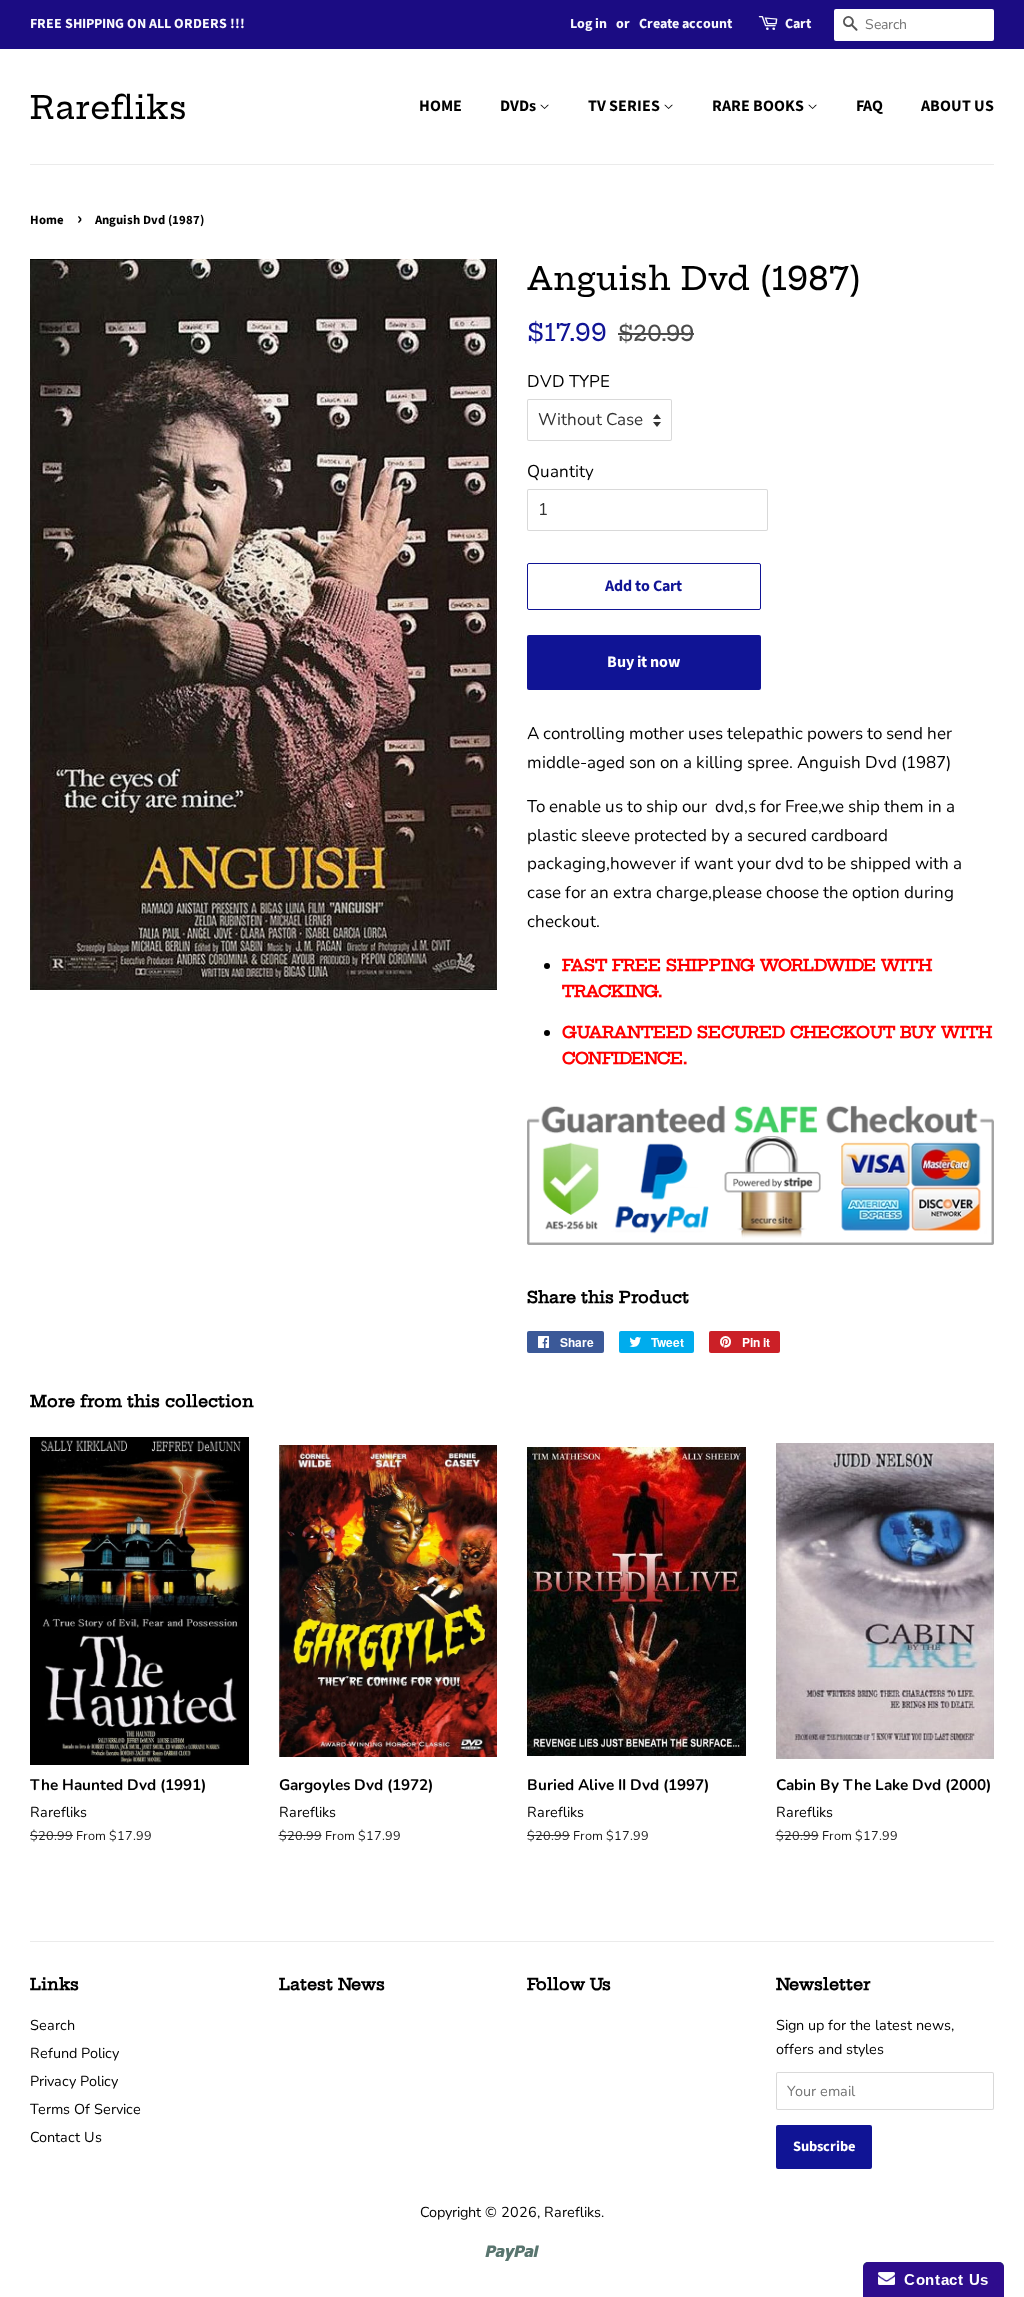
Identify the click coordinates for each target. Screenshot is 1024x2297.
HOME (440, 106)
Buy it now (643, 662)
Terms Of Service (85, 2109)
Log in (588, 24)
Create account (685, 24)
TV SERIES (625, 106)
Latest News (332, 1984)
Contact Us (66, 2137)
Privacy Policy (74, 2081)
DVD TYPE (568, 381)
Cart (798, 24)
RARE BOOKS (759, 106)
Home (47, 220)
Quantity (560, 471)
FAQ (869, 106)
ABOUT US (957, 106)
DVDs (519, 106)
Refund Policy (74, 2053)
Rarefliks (108, 107)
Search (52, 2025)
